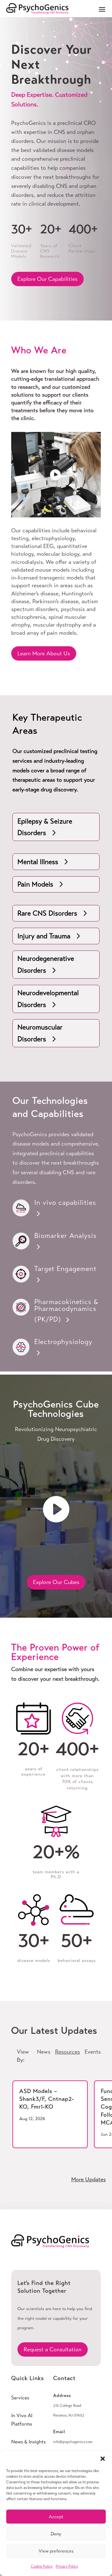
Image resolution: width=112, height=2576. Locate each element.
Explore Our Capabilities (47, 279)
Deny (56, 2534)
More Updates (89, 2179)
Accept (56, 2517)
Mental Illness (38, 862)
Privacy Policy (67, 2566)
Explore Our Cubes (56, 1582)
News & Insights (28, 2442)
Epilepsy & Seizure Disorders (45, 827)
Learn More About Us (44, 653)
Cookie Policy (42, 2566)
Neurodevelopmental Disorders (48, 999)
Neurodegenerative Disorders (46, 964)
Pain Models (35, 884)
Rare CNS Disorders (47, 913)
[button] (103, 2459)
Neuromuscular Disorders (40, 1033)
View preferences (56, 2551)
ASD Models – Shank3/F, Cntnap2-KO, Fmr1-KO (47, 2099)
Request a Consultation (53, 2349)
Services (20, 2398)
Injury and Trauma (44, 936)
